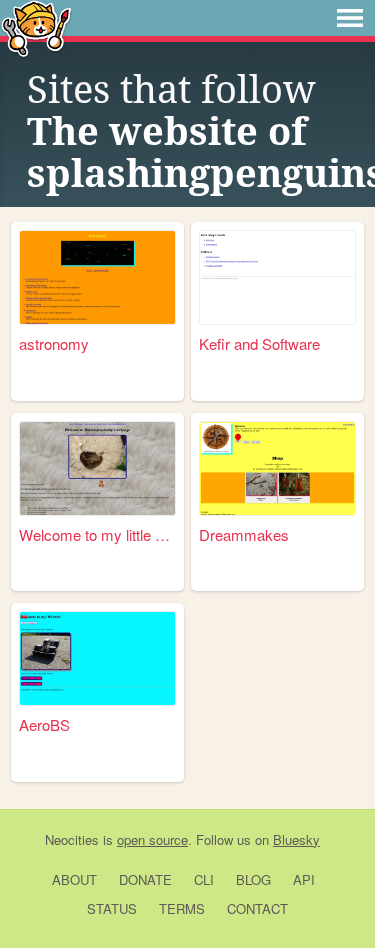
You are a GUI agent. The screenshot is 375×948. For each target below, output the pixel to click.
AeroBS (44, 724)
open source (152, 839)
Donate (145, 879)
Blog (253, 879)
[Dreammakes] (277, 468)
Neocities (72, 839)
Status (112, 908)
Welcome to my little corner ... (97, 534)
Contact (257, 908)
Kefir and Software (259, 343)
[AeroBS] (97, 658)
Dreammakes (244, 534)
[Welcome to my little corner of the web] (97, 468)
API (304, 879)
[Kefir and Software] (277, 277)
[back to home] (36, 27)
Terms (182, 908)
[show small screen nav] (350, 18)
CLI (204, 879)
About (74, 879)
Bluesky (296, 839)
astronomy (54, 343)
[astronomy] (97, 277)
